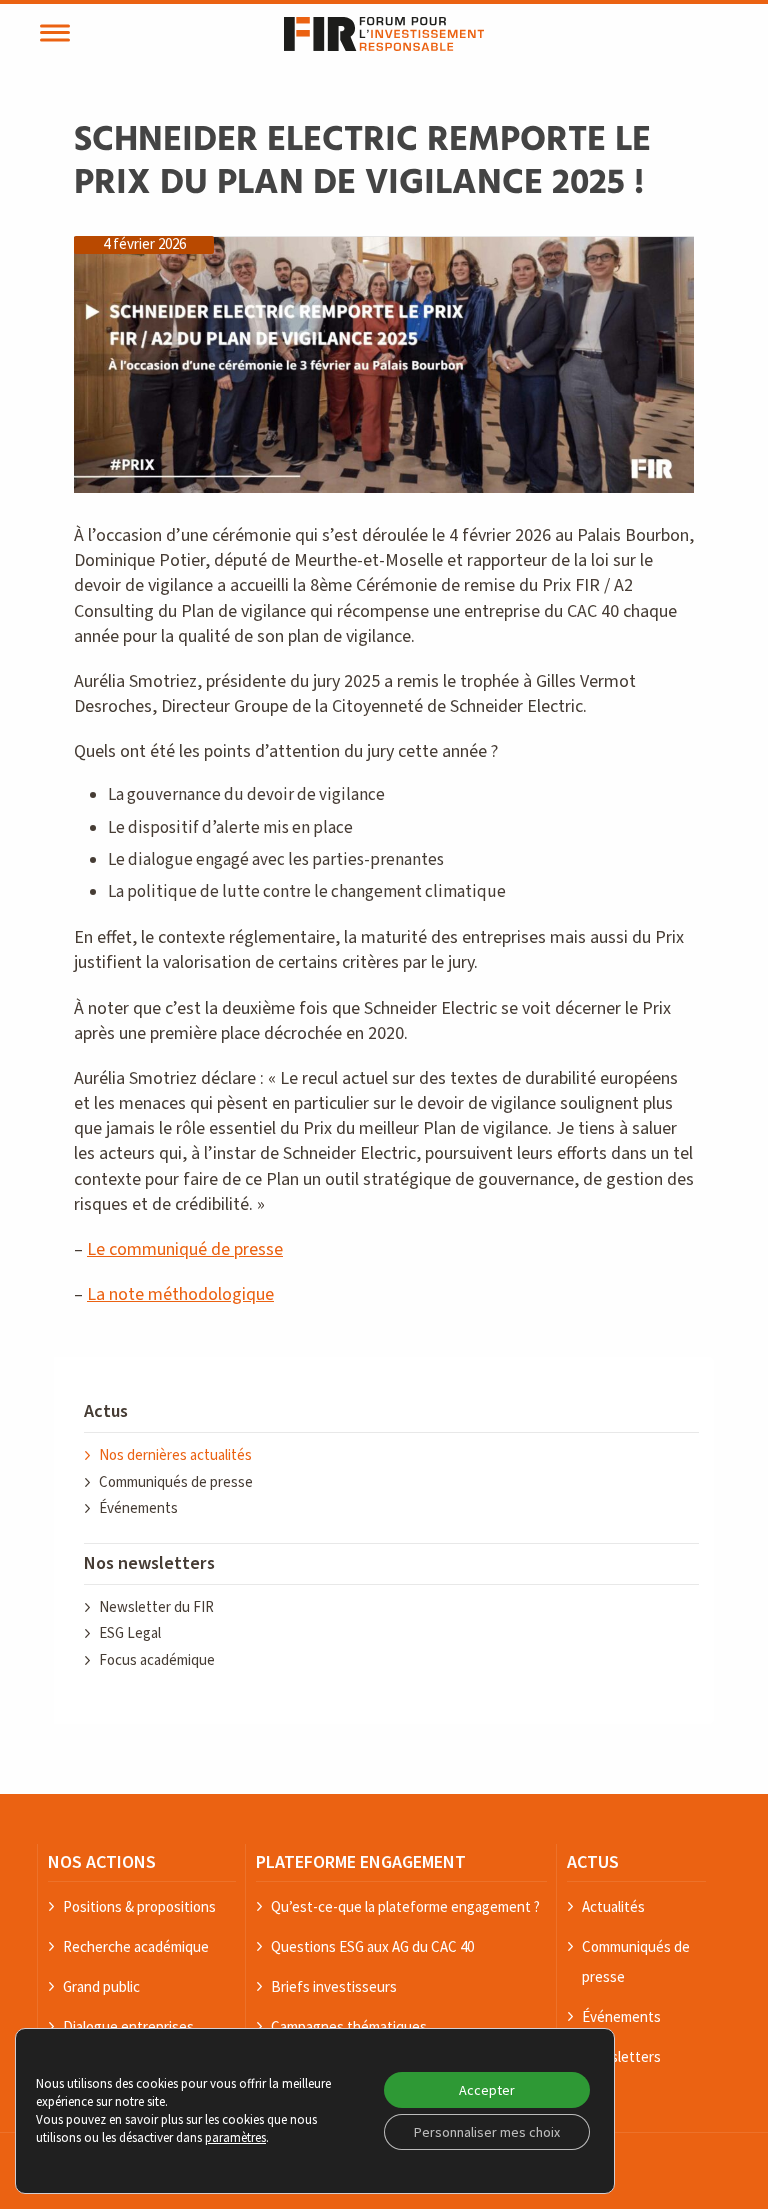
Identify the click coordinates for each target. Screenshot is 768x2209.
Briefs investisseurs (334, 1986)
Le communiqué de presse (185, 1249)
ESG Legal (130, 1633)
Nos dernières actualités (175, 1455)
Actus (106, 1411)
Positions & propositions (139, 1906)
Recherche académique (136, 1946)
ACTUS (593, 1862)
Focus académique (157, 1660)
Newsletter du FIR (156, 1607)
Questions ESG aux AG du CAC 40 (372, 1946)
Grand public (101, 1986)
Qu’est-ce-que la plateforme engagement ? (405, 1906)
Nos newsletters (149, 1563)
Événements (138, 1508)
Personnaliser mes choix (487, 2132)
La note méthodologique (180, 1294)
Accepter (487, 2090)
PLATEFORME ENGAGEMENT (361, 1862)
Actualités (613, 1906)
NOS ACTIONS (102, 1862)
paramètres (235, 2137)
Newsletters (621, 2056)
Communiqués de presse (176, 1482)
